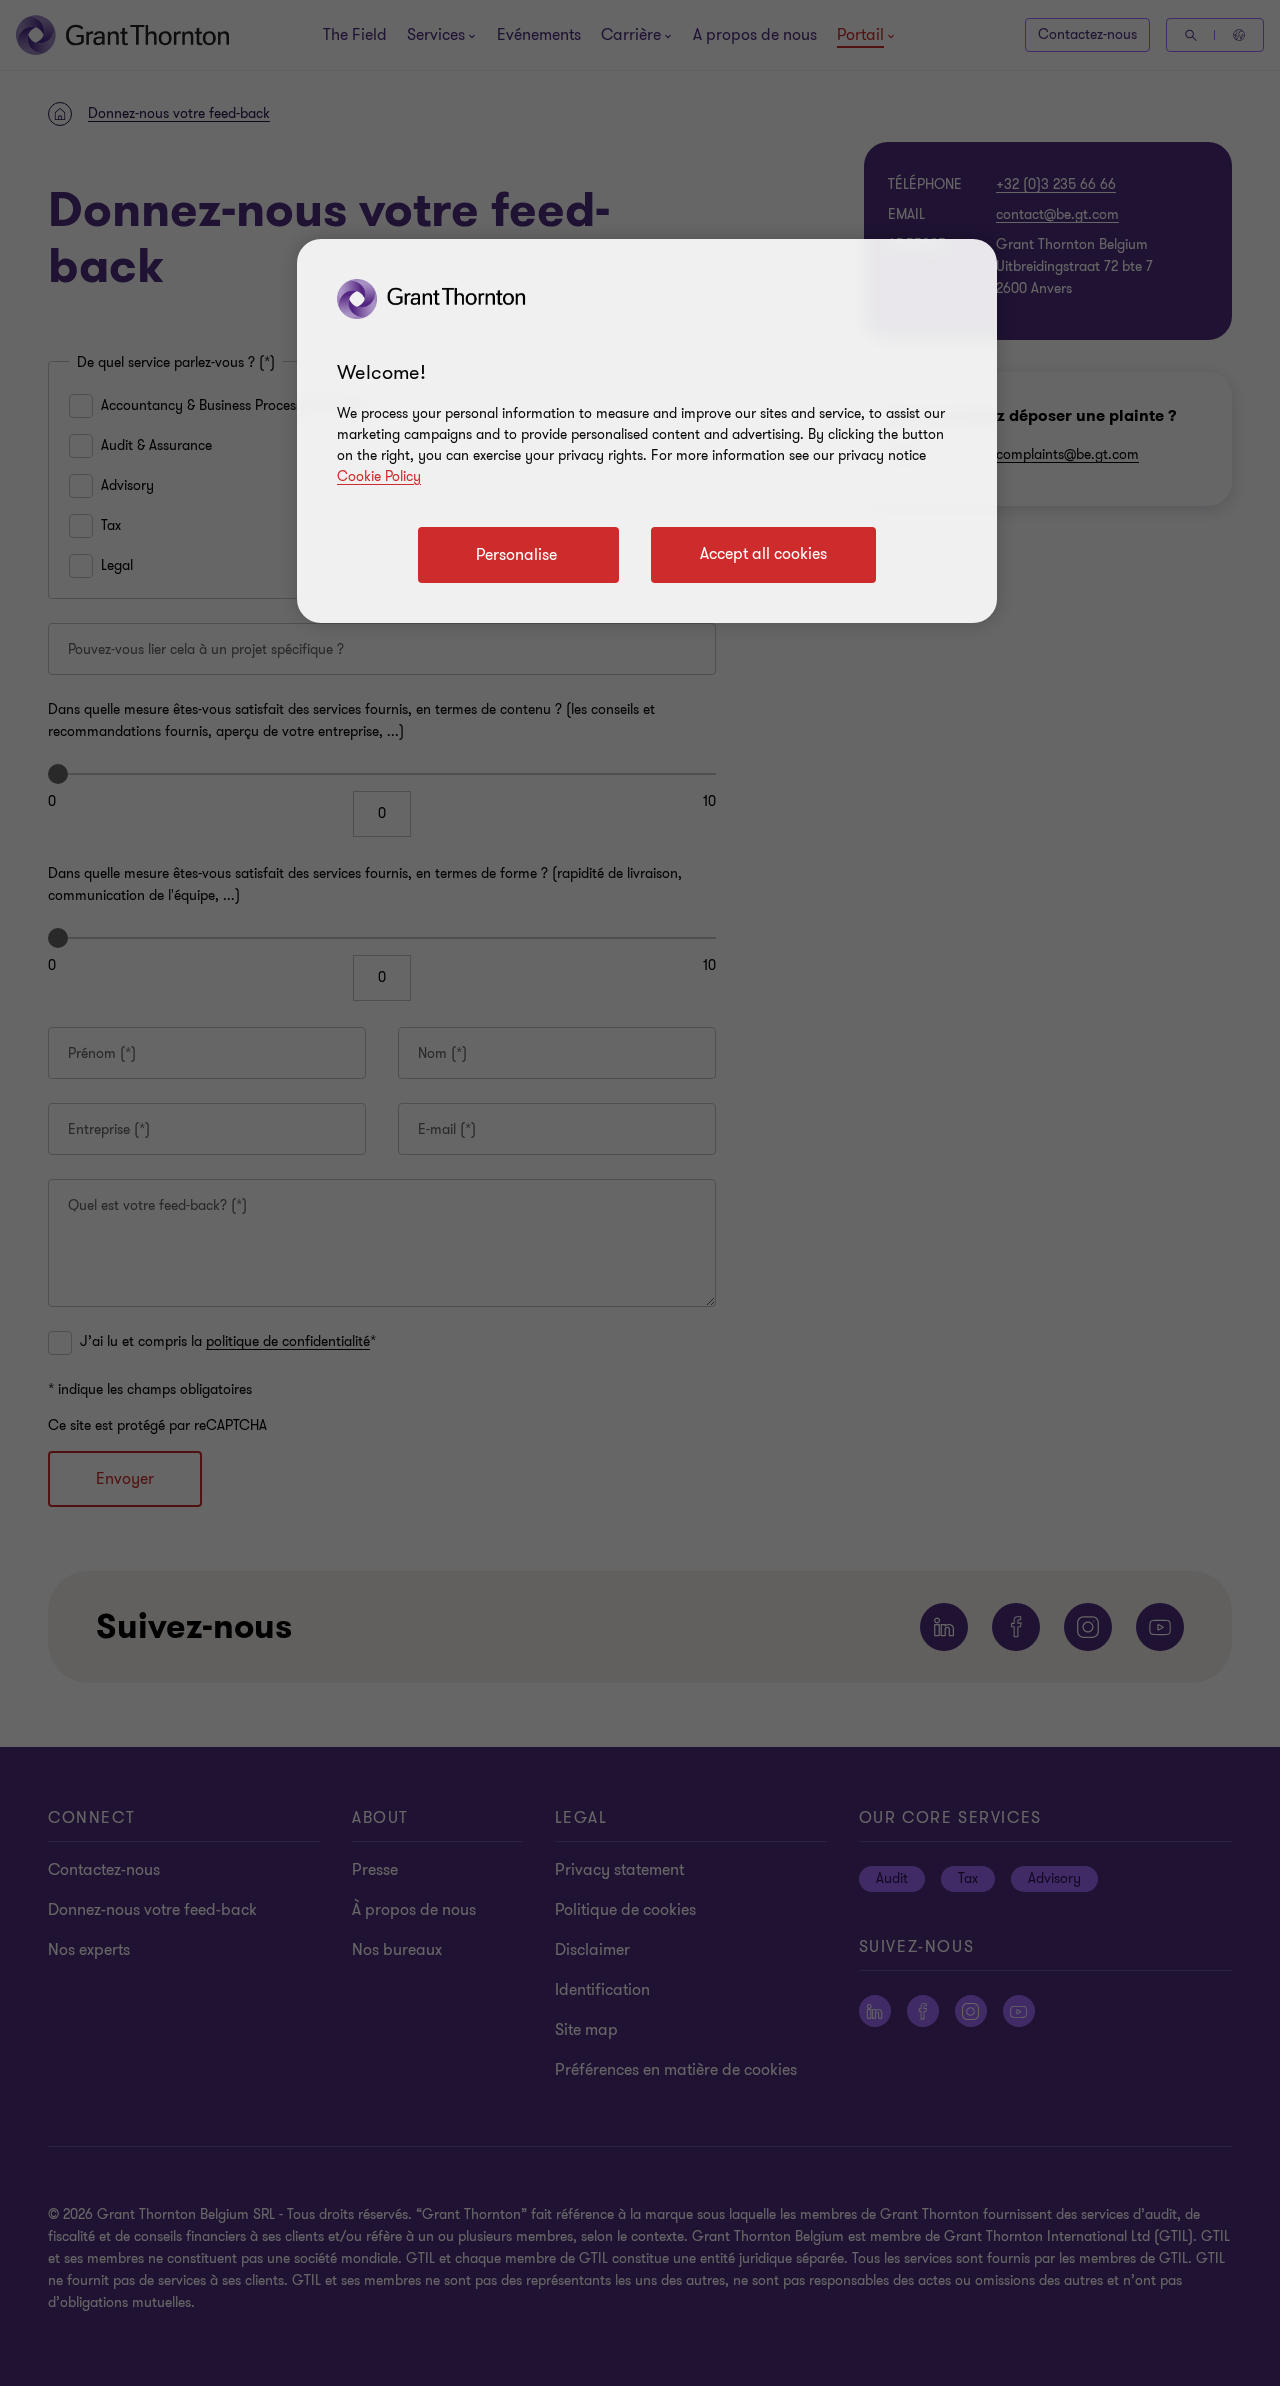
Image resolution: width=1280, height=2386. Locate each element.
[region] (647, 431)
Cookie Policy (379, 476)
